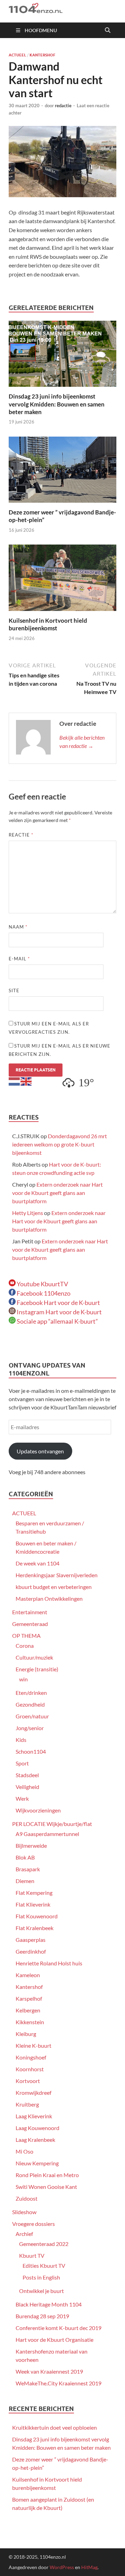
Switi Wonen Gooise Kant (46, 2187)
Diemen (25, 1881)
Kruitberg (27, 2104)
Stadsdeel (27, 1775)
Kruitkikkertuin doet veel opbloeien (55, 2427)
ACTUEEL (17, 55)
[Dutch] (15, 1081)
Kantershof (42, 55)
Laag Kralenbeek (35, 2140)
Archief (24, 2234)
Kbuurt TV (32, 2255)
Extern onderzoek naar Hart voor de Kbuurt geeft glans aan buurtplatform (57, 1193)
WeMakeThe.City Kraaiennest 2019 (59, 2383)
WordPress (62, 2567)
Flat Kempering (34, 1893)
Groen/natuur (32, 1716)
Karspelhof (29, 1998)
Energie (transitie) (37, 1669)
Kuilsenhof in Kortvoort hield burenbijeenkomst (48, 624)
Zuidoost (27, 2198)
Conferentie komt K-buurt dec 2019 (59, 2328)
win (23, 1679)
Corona (25, 1646)
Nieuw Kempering (37, 2163)
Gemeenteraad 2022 (44, 2244)
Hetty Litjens (28, 1213)
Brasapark (28, 1869)
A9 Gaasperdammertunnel (47, 1834)
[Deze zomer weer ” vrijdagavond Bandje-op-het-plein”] (62, 472)
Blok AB (25, 1857)
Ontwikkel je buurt (41, 2291)
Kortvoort (28, 2081)
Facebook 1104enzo (43, 1293)
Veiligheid (27, 1787)
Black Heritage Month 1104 (49, 2304)
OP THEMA (26, 1636)
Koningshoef (31, 2057)
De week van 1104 (37, 1563)
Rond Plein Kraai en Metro (47, 2175)
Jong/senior (30, 1728)
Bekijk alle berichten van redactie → (82, 742)
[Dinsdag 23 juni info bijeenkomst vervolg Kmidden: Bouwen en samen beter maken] (62, 356)
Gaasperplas (31, 1940)
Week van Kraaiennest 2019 (49, 2371)
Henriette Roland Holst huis (49, 1963)
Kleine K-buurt (34, 2045)
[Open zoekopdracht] (108, 30)
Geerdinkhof (31, 1951)
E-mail (19, 959)
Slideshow (24, 2212)
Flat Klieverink (33, 1904)
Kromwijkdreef (34, 2093)
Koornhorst (30, 2069)
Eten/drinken (31, 1693)
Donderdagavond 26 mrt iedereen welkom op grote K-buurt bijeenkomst (60, 1144)
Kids (21, 1740)
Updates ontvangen (40, 1451)
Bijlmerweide (31, 1846)
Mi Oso (24, 2151)
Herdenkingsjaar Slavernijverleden (57, 1575)
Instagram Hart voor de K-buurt (59, 1312)
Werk (22, 1798)
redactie (63, 106)
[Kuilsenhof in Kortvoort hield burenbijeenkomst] (62, 580)
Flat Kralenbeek (35, 1928)
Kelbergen (28, 2010)
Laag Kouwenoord (37, 2128)
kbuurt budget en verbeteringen (54, 1587)
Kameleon (28, 1975)
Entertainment (30, 1612)
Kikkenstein (30, 2022)
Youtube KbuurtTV (42, 1284)
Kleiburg (26, 2034)
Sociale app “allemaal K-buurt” (57, 1321)
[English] (26, 1081)
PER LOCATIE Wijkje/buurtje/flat (52, 1824)
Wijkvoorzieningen (38, 1810)
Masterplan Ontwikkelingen (49, 1598)
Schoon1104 (31, 1751)
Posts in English (41, 2277)
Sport (22, 1763)
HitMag (89, 2567)
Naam (18, 927)
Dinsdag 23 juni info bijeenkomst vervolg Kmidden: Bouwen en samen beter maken (57, 404)
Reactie (21, 835)
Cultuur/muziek (34, 1657)
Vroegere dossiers (34, 2224)
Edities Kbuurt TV (44, 2266)
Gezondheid (30, 1704)
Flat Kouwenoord (37, 1916)
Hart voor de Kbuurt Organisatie (55, 2340)
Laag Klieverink (34, 2116)
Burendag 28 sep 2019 (42, 2316)
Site (14, 990)
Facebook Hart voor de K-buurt (58, 1303)
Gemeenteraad (30, 1624)
